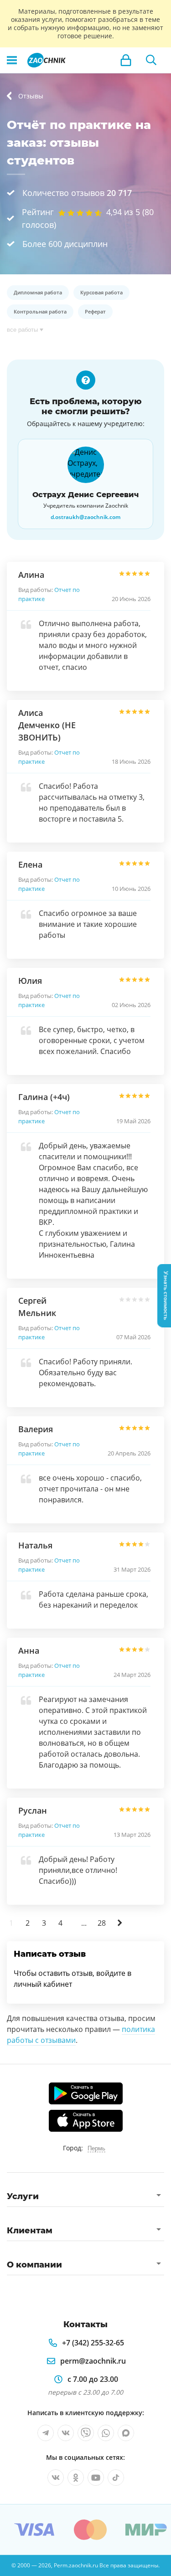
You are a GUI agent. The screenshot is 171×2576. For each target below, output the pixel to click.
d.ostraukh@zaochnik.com (85, 517)
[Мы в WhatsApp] (106, 2433)
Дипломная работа (38, 292)
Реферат (95, 311)
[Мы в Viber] (86, 2433)
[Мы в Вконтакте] (66, 2433)
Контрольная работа (40, 311)
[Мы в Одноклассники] (76, 2478)
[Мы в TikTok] (116, 2478)
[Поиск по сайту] (151, 60)
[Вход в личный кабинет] (126, 60)
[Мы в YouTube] (96, 2478)
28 (102, 1923)
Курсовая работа (101, 292)
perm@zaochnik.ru (93, 2361)
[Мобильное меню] (12, 60)
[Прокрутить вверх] (11, 2565)
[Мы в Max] (126, 2433)
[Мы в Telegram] (46, 2433)
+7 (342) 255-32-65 (93, 2343)
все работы (22, 330)
